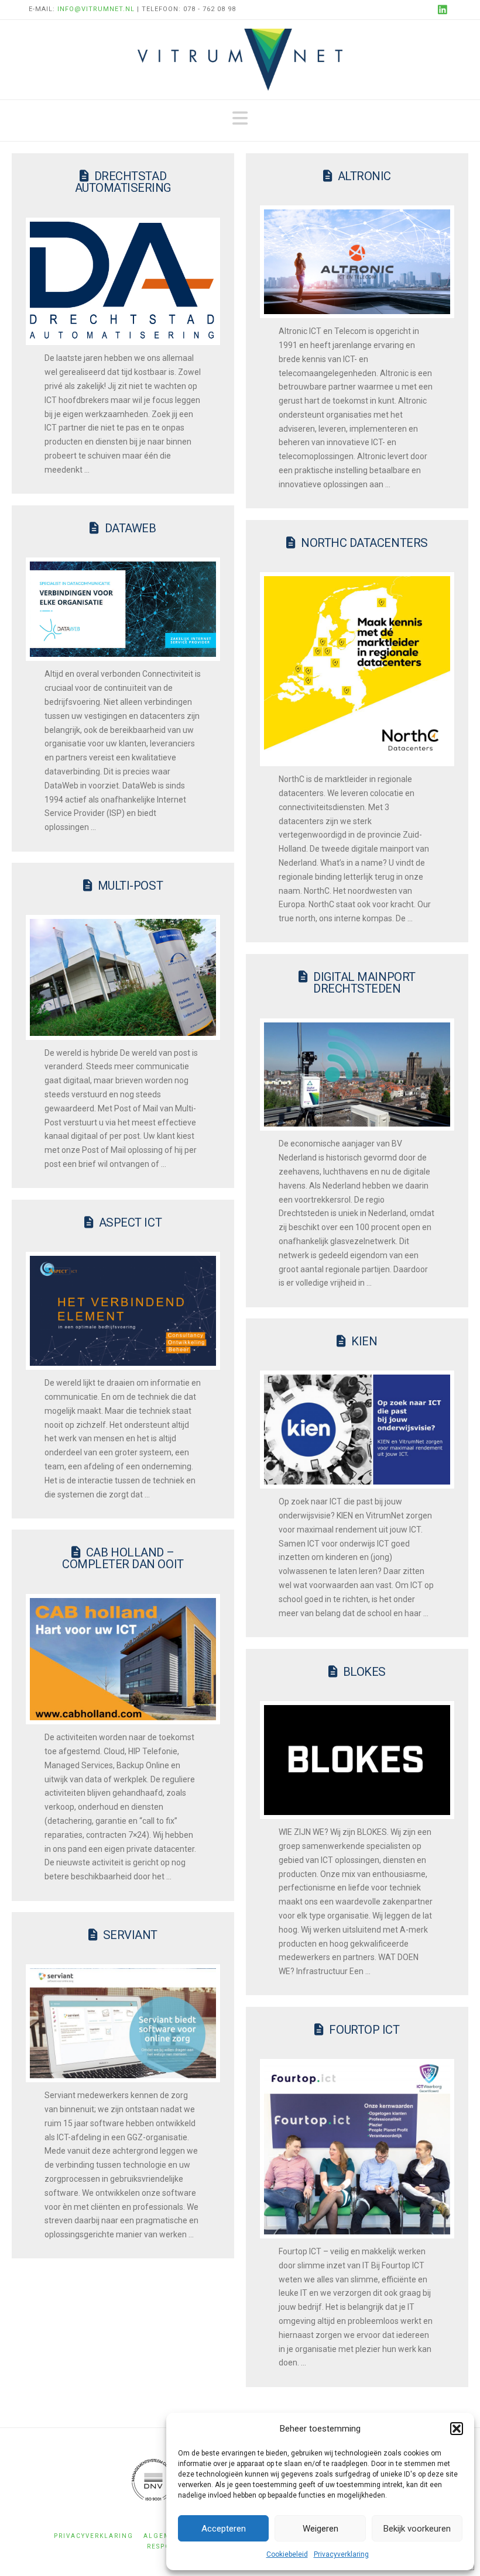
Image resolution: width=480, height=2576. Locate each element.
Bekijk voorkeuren (417, 2529)
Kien (364, 1341)
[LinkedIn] (444, 9)
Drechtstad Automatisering (123, 182)
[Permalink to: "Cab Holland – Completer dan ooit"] (123, 1659)
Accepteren (224, 2529)
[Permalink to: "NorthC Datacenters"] (357, 669)
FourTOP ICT (364, 2030)
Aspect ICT (130, 1222)
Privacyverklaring (341, 2554)
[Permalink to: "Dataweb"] (123, 609)
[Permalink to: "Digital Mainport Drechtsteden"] (357, 1075)
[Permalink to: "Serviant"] (123, 2023)
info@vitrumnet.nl (96, 9)
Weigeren (320, 2529)
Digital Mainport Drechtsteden (364, 983)
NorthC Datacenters (364, 543)
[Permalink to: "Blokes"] (357, 1760)
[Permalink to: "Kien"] (357, 1430)
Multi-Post (130, 886)
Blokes (364, 1672)
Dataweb (131, 528)
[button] (457, 2429)
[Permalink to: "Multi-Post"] (123, 977)
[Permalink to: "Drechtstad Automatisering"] (123, 282)
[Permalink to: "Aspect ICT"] (123, 1311)
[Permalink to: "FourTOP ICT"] (357, 2149)
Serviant (130, 1935)
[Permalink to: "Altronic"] (357, 262)
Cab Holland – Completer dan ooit (123, 1558)
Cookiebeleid (287, 2554)
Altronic (364, 176)
